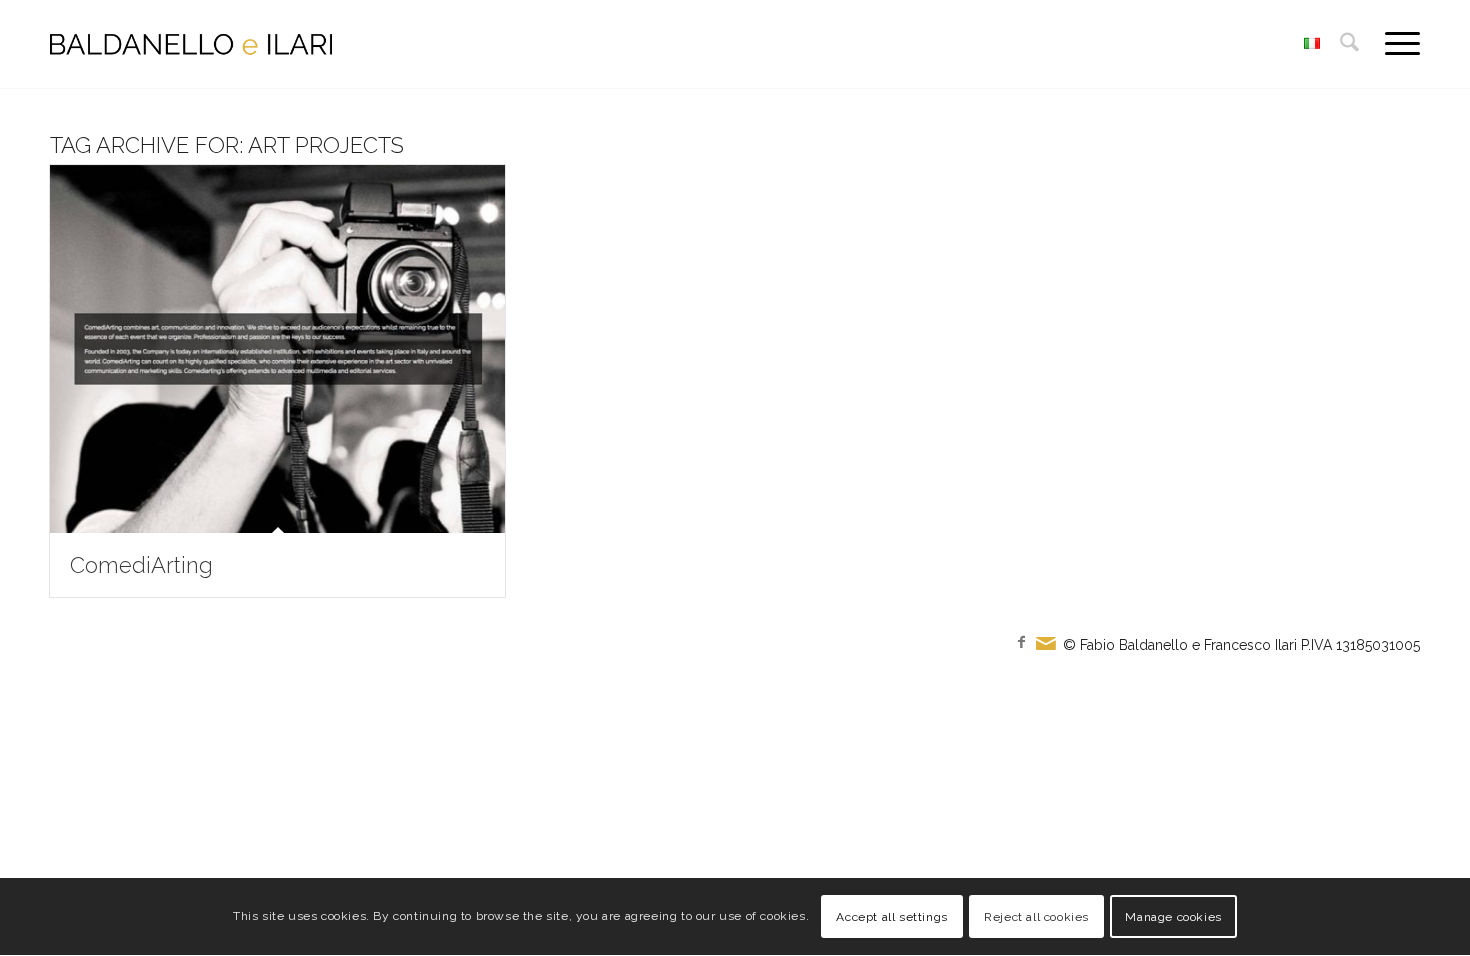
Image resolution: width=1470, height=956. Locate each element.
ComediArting (141, 565)
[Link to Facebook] (1021, 642)
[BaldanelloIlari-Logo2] (191, 44)
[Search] (1349, 44)
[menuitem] (1349, 44)
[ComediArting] (277, 349)
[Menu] (1396, 44)
